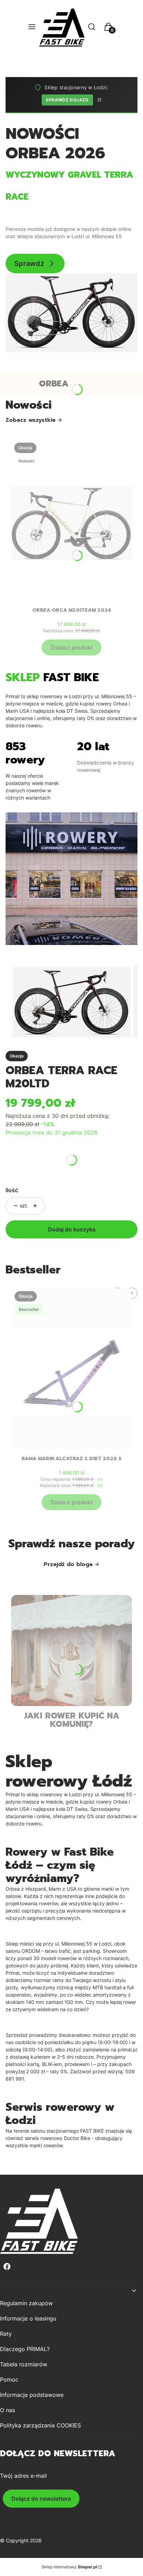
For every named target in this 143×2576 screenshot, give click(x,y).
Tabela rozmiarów (24, 2364)
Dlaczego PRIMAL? (25, 2349)
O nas (7, 2410)
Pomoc (9, 2380)
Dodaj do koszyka (72, 1229)
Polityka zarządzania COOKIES (40, 2425)
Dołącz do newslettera (41, 2499)
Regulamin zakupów (26, 2303)
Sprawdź (29, 264)
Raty (6, 2334)
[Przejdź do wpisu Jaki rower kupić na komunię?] (71, 1650)
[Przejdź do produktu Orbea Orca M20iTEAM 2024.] (71, 520)
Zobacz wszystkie (31, 420)
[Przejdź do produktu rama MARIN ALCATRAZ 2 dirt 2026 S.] (71, 1369)
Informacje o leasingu (28, 2318)
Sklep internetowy (69, 2567)
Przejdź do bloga (68, 1564)
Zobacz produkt (71, 647)
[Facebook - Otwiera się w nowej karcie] (7, 2266)
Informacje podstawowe (32, 2395)
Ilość (12, 1190)
